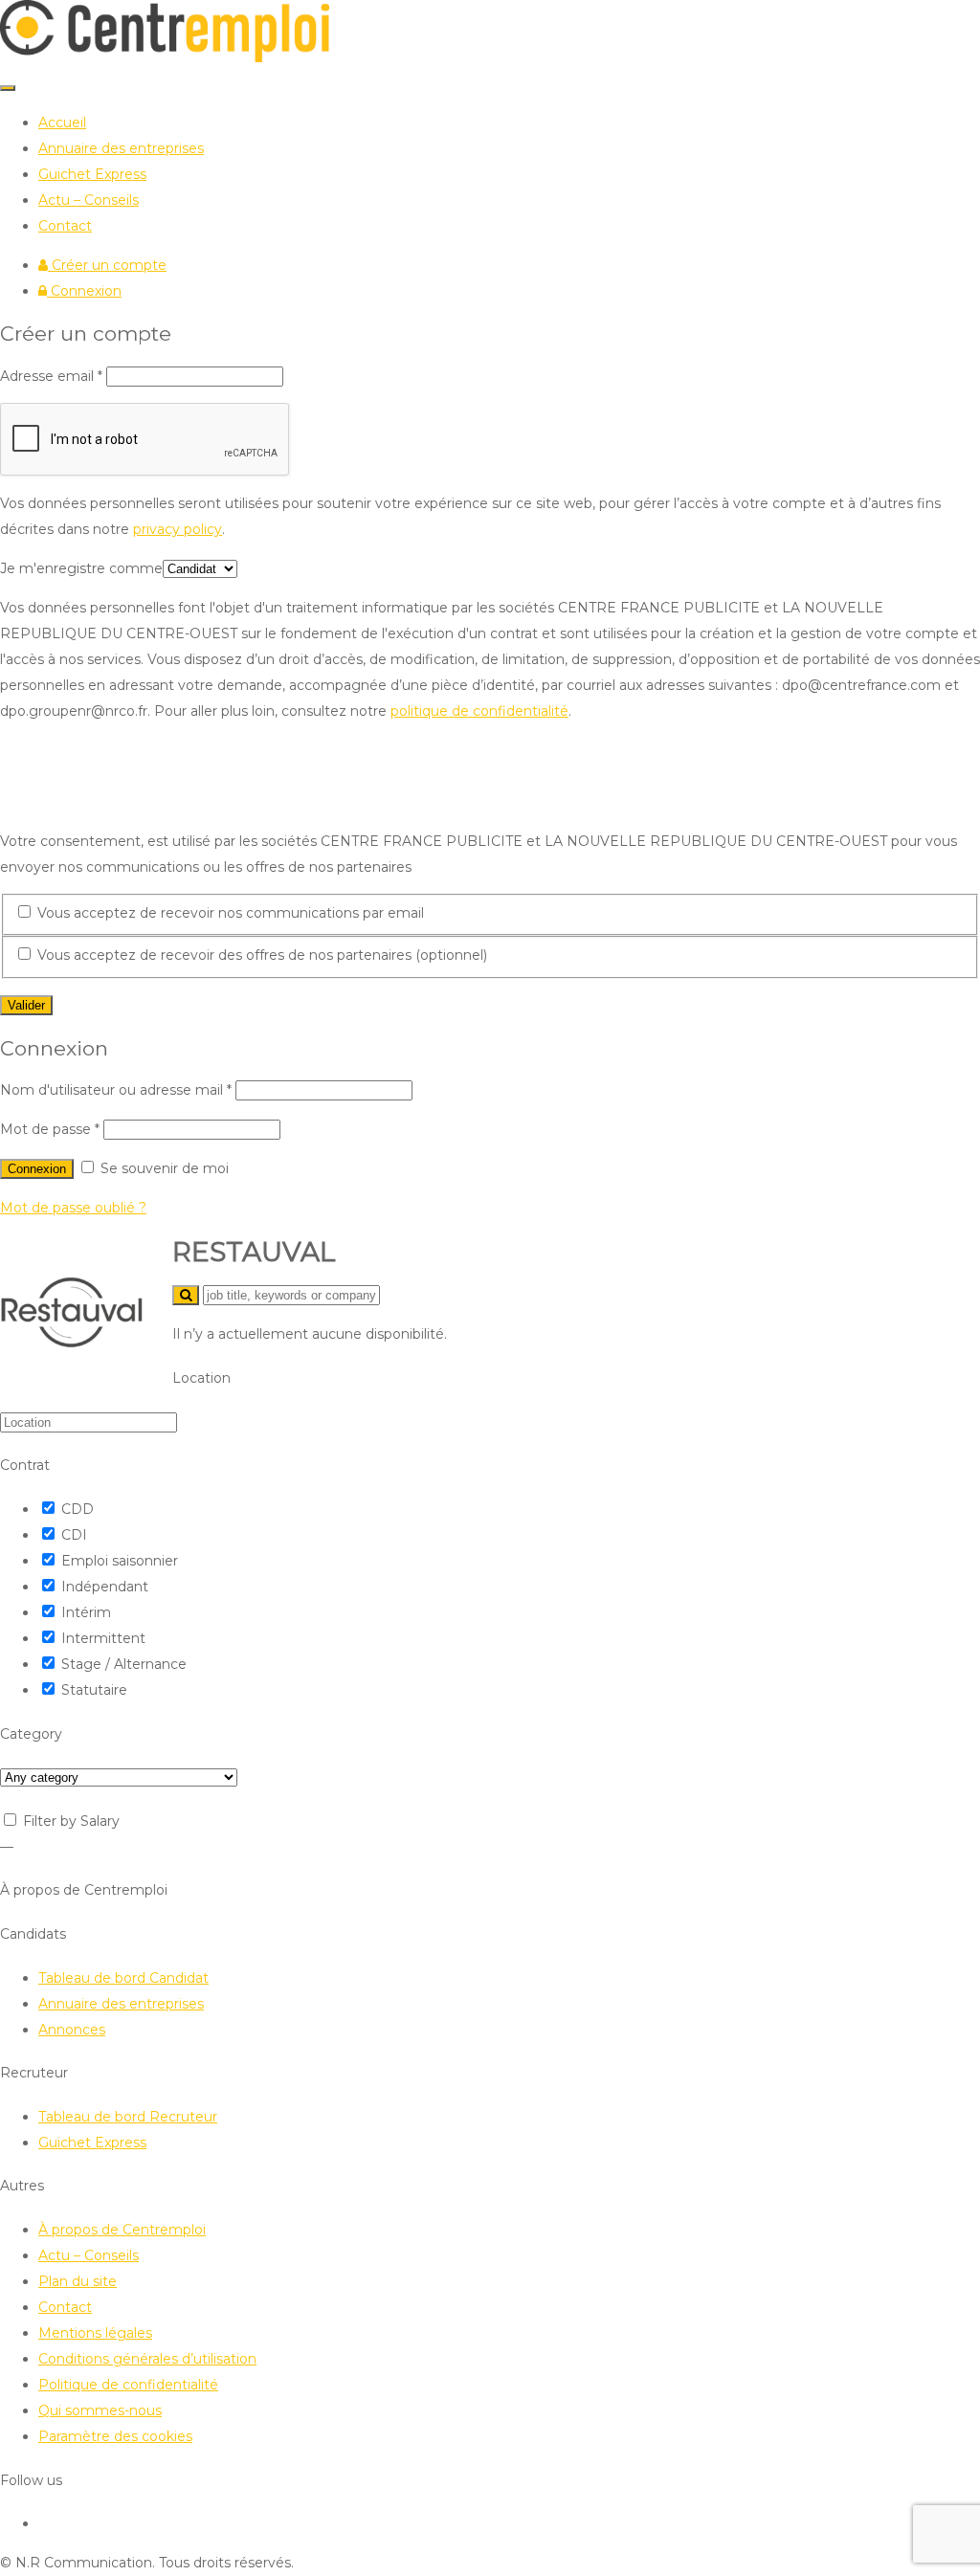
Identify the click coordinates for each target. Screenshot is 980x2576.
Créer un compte (107, 265)
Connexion (84, 291)
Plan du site (78, 2281)
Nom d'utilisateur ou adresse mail (116, 1090)
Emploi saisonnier (120, 1561)
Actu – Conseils (89, 200)
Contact (65, 226)
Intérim (86, 1612)
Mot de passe (50, 1129)
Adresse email (51, 376)
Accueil (62, 122)
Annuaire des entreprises (121, 148)
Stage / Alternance (124, 1664)
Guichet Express (92, 174)
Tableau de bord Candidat (123, 1978)
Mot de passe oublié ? (73, 1208)
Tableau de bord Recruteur (128, 2117)
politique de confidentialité (479, 711)
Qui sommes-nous (100, 2410)
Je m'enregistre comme (81, 568)
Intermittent (103, 1638)
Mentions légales (95, 2333)
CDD (78, 1509)
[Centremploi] (165, 57)
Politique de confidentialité (128, 2385)
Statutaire (94, 1690)
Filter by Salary (71, 1821)
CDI (74, 1535)
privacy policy (178, 529)
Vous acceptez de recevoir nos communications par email (229, 913)
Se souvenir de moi (163, 1168)
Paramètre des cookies (115, 2436)
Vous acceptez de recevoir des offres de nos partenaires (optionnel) (260, 955)
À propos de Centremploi (122, 2230)
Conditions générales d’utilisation (147, 2359)
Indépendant (105, 1587)
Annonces (72, 2030)
